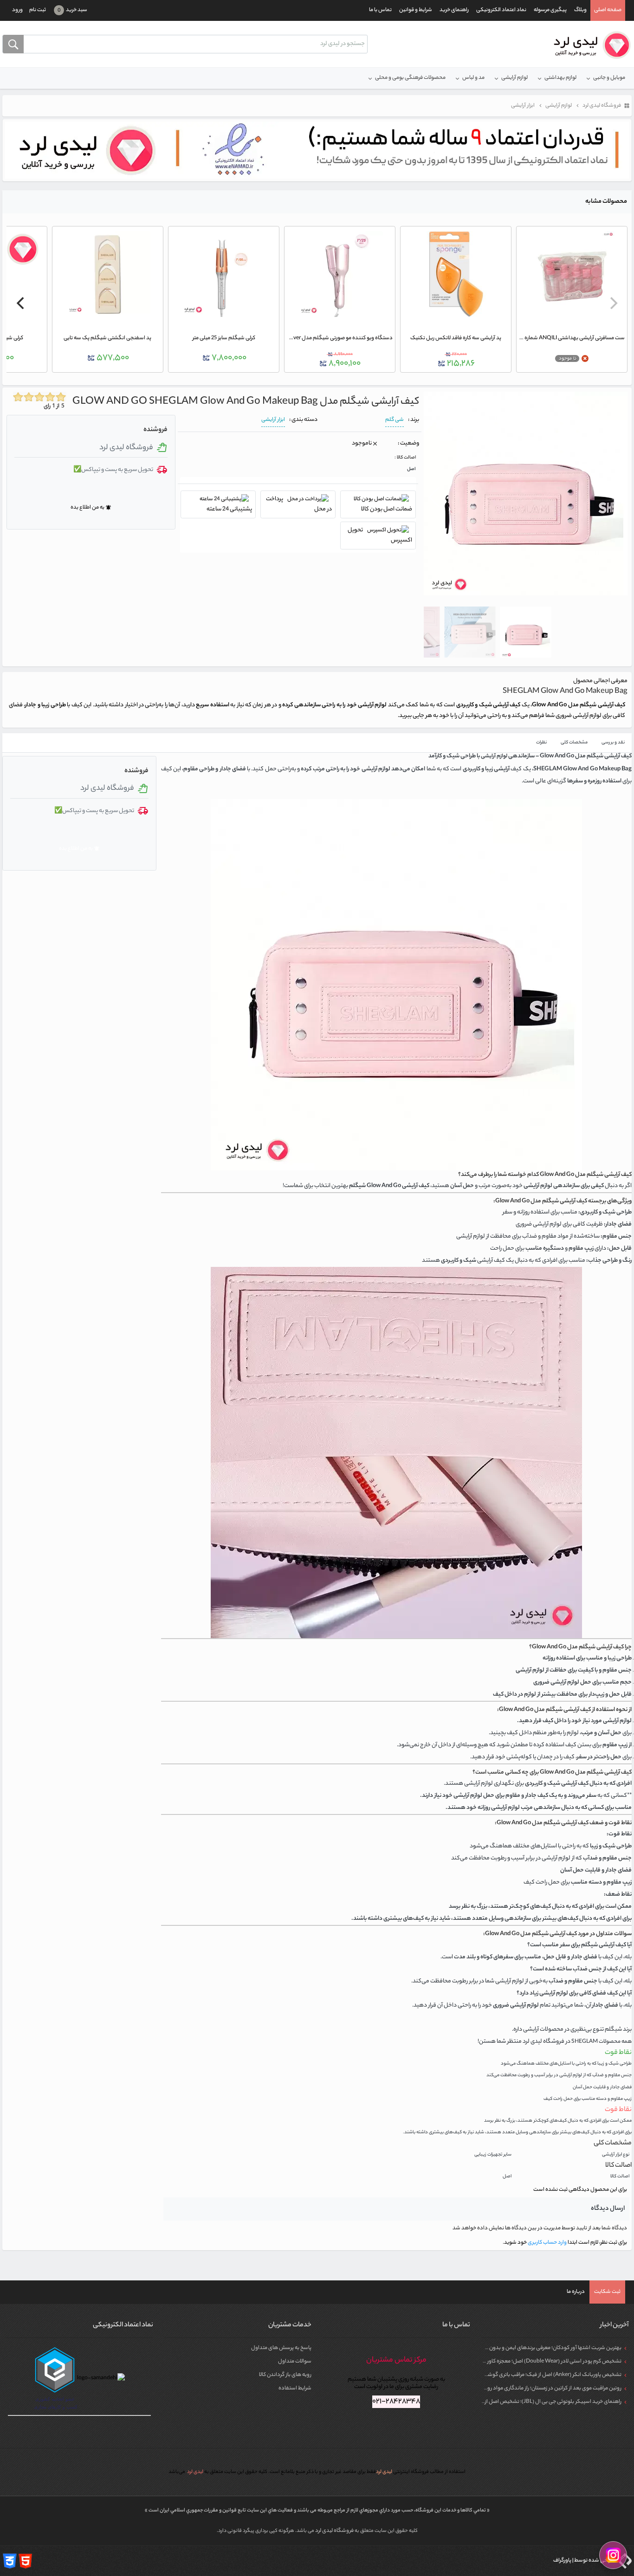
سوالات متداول (295, 2362)
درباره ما (576, 2292)
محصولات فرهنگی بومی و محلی (410, 78)
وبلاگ (580, 10)
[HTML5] (26, 2561)
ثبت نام (38, 10)
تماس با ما (380, 10)
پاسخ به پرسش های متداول (281, 2348)
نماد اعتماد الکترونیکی (501, 10)
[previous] (613, 303)
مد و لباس (473, 78)
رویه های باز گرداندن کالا (285, 2375)
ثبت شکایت (607, 2292)
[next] (21, 303)
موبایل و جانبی (609, 78)
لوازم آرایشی (514, 78)
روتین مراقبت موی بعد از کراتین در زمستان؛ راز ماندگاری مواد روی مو (549, 2389)
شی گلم (395, 420)
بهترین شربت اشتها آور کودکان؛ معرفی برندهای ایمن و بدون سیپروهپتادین (539, 2348)
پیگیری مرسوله (550, 10)
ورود (17, 10)
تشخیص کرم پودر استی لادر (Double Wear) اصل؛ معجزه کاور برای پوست (542, 2362)
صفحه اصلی (608, 10)
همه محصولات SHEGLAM (602, 2042)
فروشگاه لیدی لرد (335, 2531)
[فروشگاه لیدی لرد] (589, 45)
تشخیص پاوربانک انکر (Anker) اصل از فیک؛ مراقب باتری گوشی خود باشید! (540, 2375)
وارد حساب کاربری (547, 2243)
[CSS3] (10, 2561)
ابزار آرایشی (273, 420)
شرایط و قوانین (416, 10)
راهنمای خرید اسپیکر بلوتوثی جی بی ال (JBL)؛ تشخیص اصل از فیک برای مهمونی (533, 2402)
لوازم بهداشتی (560, 78)
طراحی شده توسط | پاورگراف (584, 2561)
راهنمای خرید (454, 10)
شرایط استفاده (295, 2389)
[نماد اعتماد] (317, 150)
